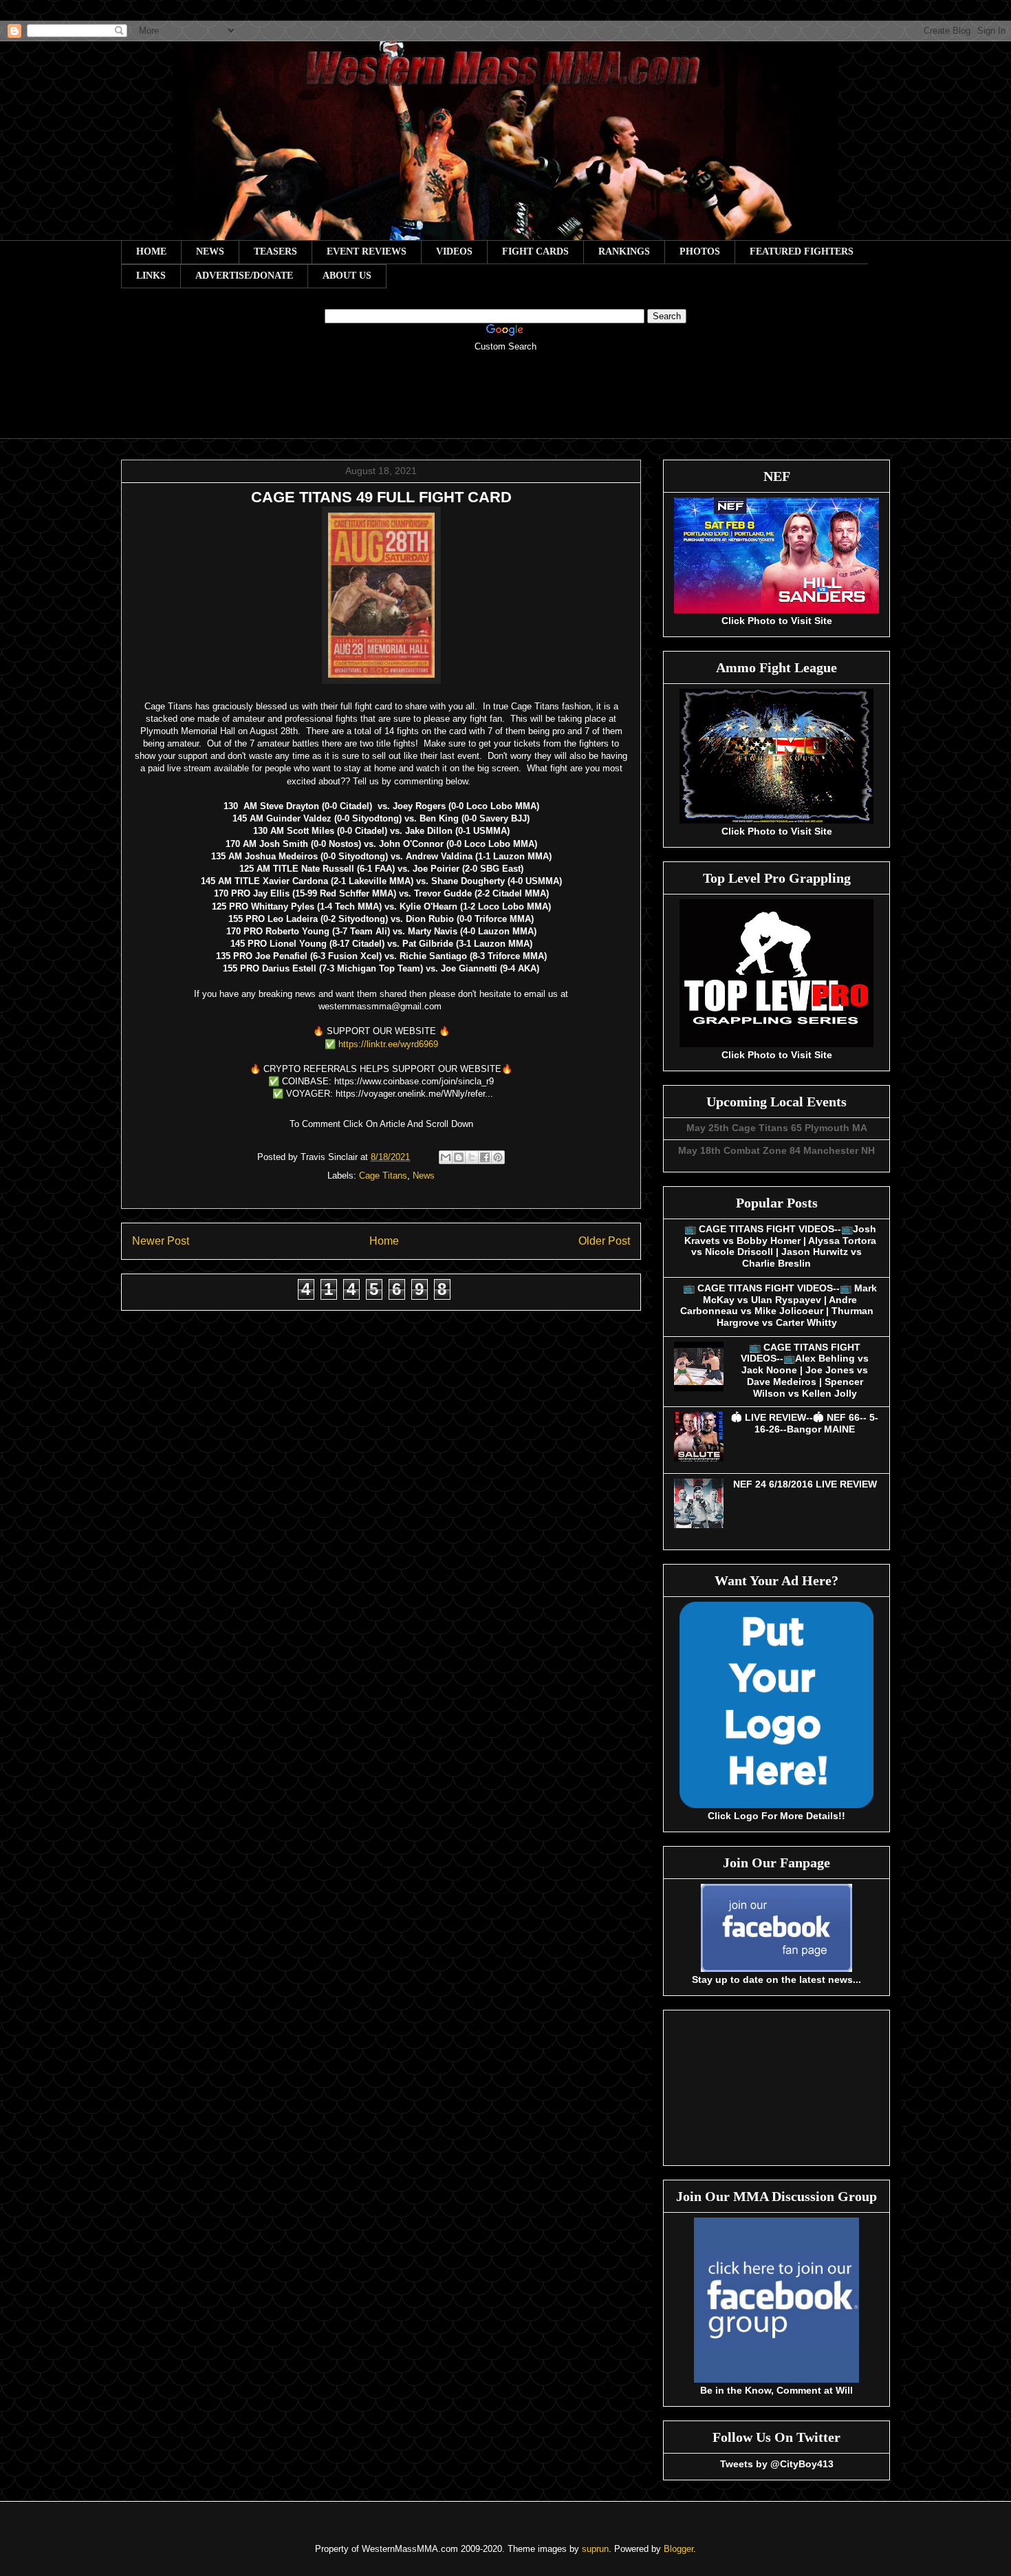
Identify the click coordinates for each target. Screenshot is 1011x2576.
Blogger (678, 2549)
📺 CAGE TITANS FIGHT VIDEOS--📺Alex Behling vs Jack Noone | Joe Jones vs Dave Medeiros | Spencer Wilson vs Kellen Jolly (805, 1370)
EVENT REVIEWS (367, 251)
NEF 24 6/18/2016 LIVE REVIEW (805, 1484)
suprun (595, 2549)
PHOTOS (700, 251)
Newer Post (161, 1241)
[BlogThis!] (459, 1157)
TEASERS (275, 251)
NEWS (210, 251)
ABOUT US (347, 276)
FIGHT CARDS (535, 251)
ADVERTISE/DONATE (244, 276)
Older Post (604, 1241)
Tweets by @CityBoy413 (777, 2464)
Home (384, 1241)
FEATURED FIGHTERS (802, 251)
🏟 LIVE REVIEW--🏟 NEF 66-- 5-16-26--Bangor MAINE (805, 1423)
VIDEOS (454, 251)
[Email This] (446, 1157)
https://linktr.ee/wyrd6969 (390, 1044)
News (424, 1176)
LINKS (151, 276)
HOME (151, 251)
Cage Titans (383, 1176)
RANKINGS (624, 251)
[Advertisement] (505, 405)
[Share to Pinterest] (498, 1157)
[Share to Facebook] (485, 1157)
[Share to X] (472, 1157)
